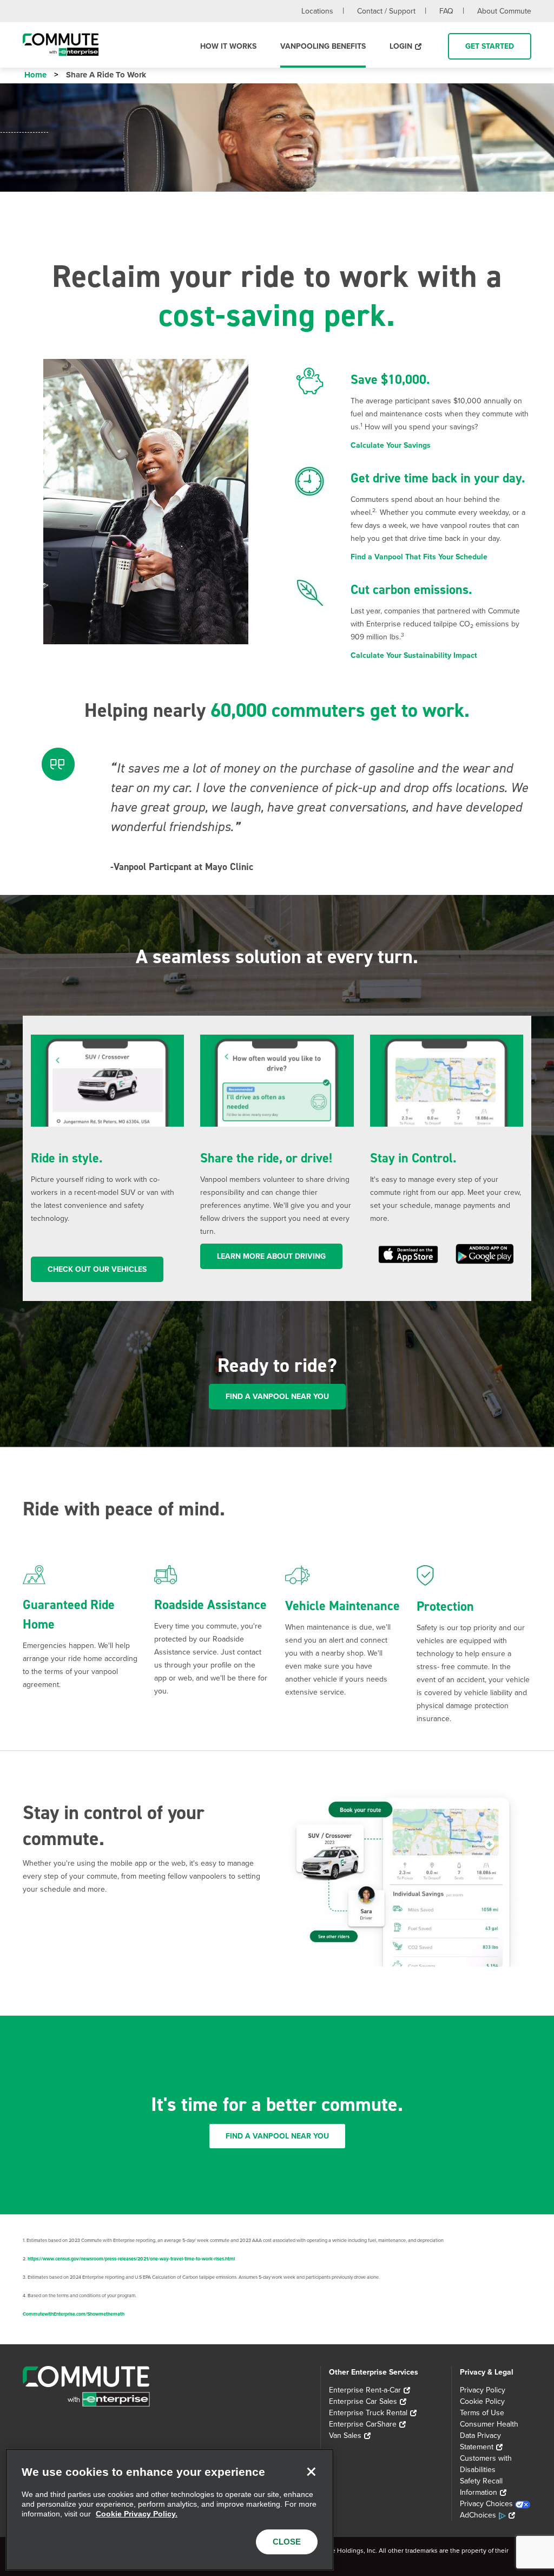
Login (401, 46)
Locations (317, 11)
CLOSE (287, 2542)
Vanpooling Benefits (323, 46)
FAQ (446, 11)
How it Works (228, 46)
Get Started (490, 46)
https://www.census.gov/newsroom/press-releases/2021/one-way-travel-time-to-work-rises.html (131, 2259)
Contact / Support (386, 11)
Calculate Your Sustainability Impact (414, 655)
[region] (170, 2510)
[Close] (311, 2472)
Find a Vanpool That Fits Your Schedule (419, 557)
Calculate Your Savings (391, 445)
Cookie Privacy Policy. (137, 2514)
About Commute (504, 11)
